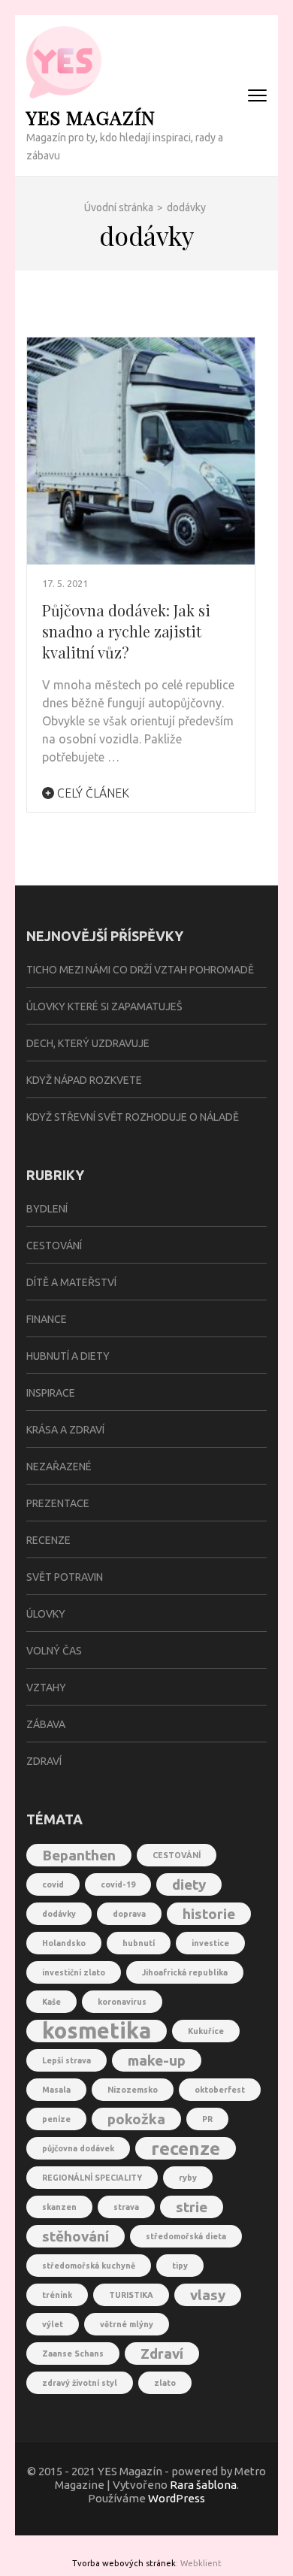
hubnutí (139, 1943)
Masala (56, 2090)
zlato (165, 2383)
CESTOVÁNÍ (177, 1855)
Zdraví (44, 1761)
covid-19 (118, 1884)
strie (192, 2207)
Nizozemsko (133, 2090)
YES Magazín (91, 117)
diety (189, 1884)
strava (126, 2207)
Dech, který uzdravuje (88, 1043)
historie (209, 1914)
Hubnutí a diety (68, 1356)
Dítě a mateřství (71, 1282)
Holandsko (64, 1943)
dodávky (59, 1914)
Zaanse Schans (73, 2354)
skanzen (59, 2207)
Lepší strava (66, 2060)
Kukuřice (206, 2031)
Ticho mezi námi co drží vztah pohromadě (140, 970)
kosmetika (97, 2031)
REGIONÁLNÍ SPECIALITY (92, 2178)
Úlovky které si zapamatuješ (104, 1006)
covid (53, 1884)
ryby (188, 2178)
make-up (157, 2060)
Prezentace (58, 1503)
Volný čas (54, 1651)
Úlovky (46, 1614)
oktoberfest (220, 2090)
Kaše (51, 2002)
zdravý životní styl (80, 2383)
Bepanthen (79, 1855)
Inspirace (51, 1393)
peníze (56, 2119)
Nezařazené (59, 1467)
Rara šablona (203, 2485)
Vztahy (46, 1688)
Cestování (54, 1246)
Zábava (46, 1724)
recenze (186, 2148)
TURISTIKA (131, 2295)
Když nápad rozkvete (84, 1080)
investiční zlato (74, 1972)
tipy (180, 2266)
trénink (57, 2295)
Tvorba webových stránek (124, 2563)
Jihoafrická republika (185, 1972)
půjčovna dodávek (78, 2148)
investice (210, 1943)
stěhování (76, 2236)
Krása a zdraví (65, 1430)
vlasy (208, 2295)
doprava (129, 1914)
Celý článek (92, 793)
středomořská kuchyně (89, 2266)
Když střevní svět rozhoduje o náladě (133, 1117)
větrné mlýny (127, 2324)
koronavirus (122, 2002)
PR (207, 2119)
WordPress (177, 2498)
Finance (47, 1319)
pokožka (136, 2119)
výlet (53, 2324)
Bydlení (47, 1209)
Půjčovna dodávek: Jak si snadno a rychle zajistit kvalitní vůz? (126, 631)
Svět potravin (65, 1577)
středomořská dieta (186, 2236)
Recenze (48, 1540)
